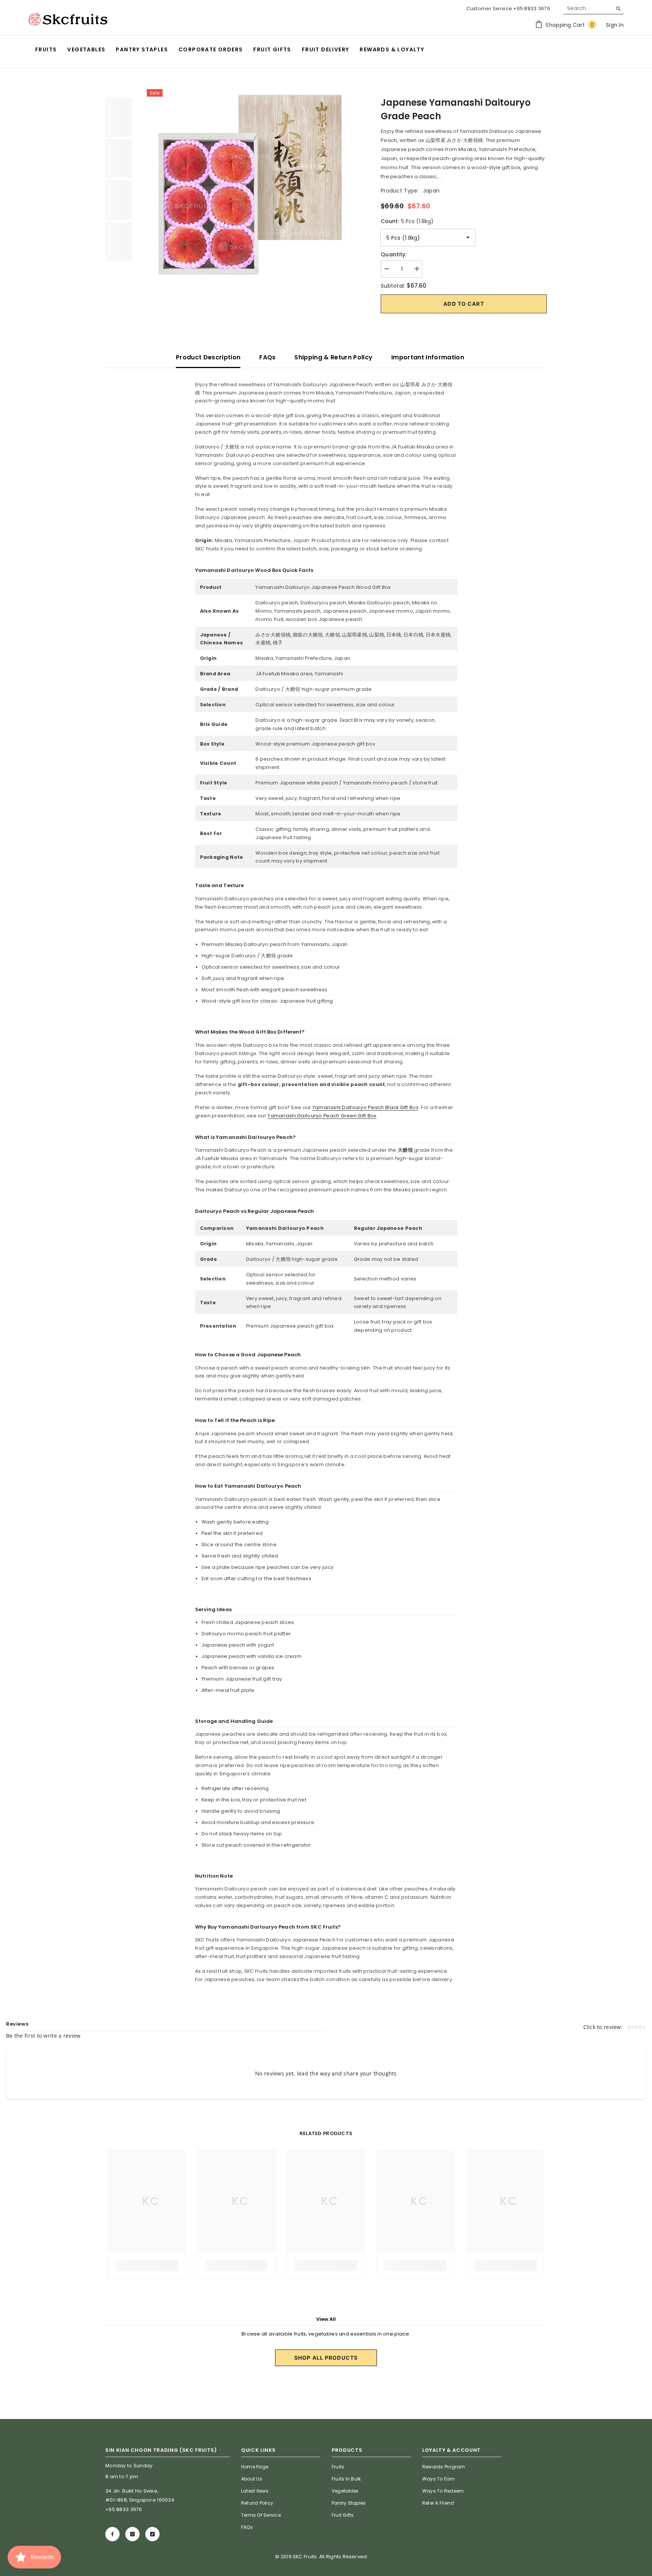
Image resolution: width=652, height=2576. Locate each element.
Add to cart (464, 304)
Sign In (615, 25)
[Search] (594, 8)
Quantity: (394, 254)
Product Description (208, 357)
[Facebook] (112, 2534)
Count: (407, 221)
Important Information (428, 357)
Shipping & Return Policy (333, 357)
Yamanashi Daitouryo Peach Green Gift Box (322, 1116)
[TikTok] (152, 2534)
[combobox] (588, 8)
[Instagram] (132, 2534)
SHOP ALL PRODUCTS (326, 2358)
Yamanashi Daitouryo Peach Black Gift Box (365, 1107)
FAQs (267, 357)
